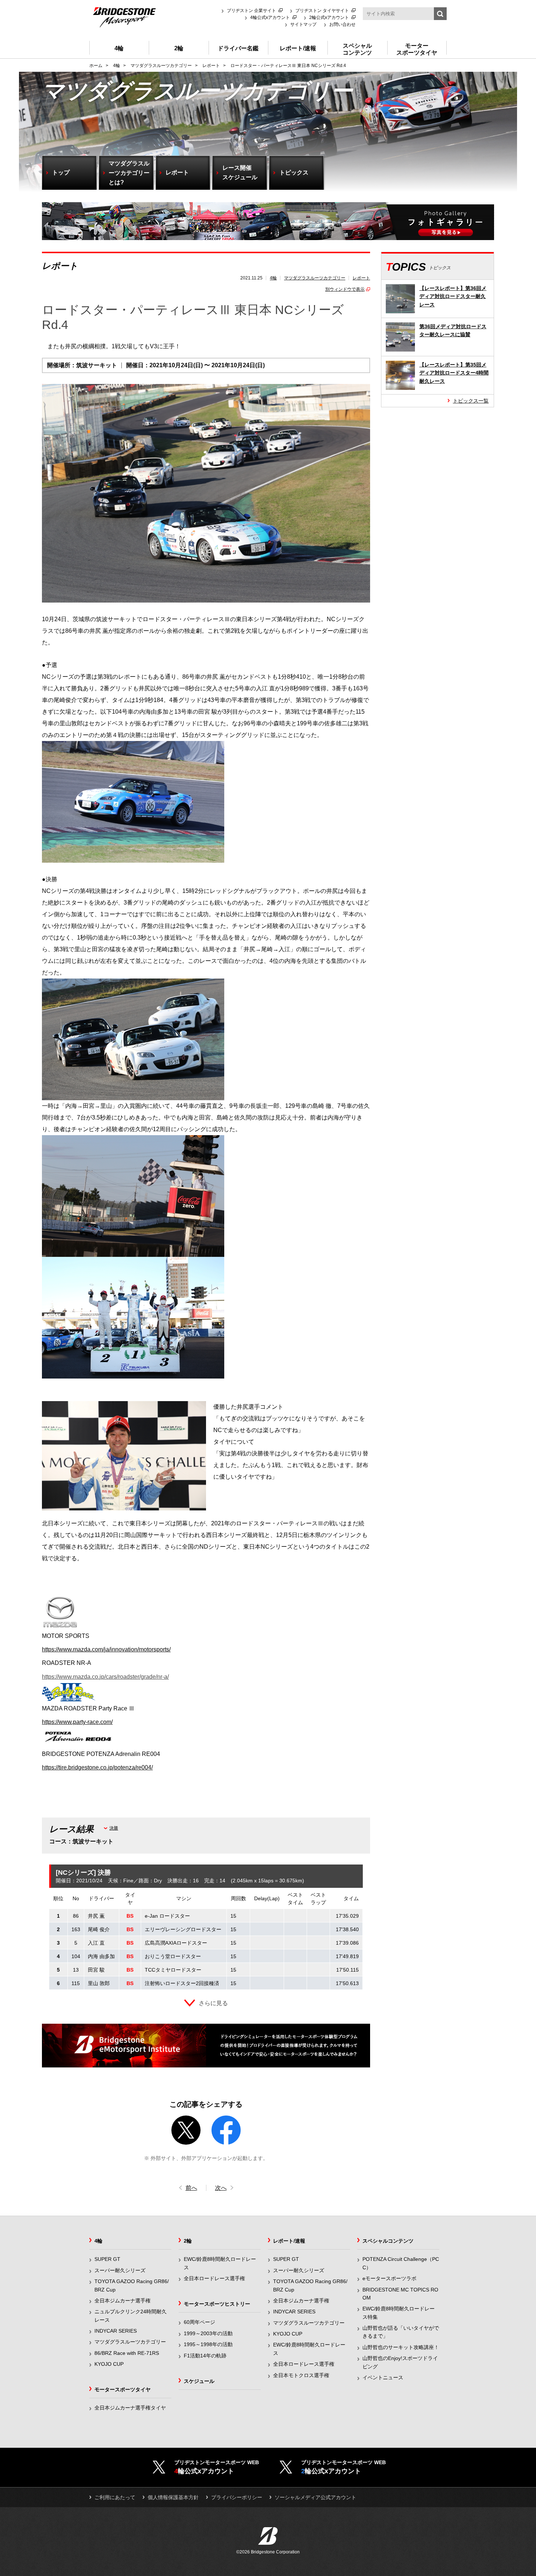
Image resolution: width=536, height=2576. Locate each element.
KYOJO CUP (109, 2364)
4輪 (273, 278)
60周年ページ (199, 2322)
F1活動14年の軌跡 (205, 2356)
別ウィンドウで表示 (345, 289)
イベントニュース (383, 2377)
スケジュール (199, 2381)
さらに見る (213, 2003)
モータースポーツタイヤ (123, 2389)
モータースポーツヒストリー (217, 2304)
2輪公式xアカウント (329, 17)
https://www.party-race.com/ (77, 1722)
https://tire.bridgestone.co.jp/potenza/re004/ (97, 1767)
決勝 (114, 1828)
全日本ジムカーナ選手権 (123, 2301)
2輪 (188, 2241)
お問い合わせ (342, 24)
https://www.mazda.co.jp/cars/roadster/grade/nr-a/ (105, 1677)
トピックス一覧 (471, 401)
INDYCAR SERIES (116, 2331)
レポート (361, 278)
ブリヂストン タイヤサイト (322, 11)
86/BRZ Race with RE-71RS (127, 2353)
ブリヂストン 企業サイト (251, 11)
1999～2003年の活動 (208, 2333)
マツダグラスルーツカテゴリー (315, 278)
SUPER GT (107, 2259)
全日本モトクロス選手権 (301, 2375)
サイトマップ (303, 24)
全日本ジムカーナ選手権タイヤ (130, 2408)
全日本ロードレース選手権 (214, 2278)
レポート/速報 (289, 2241)
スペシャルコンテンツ (388, 2241)
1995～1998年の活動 (208, 2344)
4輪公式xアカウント (270, 17)
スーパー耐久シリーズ (120, 2270)
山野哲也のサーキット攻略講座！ (401, 2347)
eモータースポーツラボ (389, 2278)
